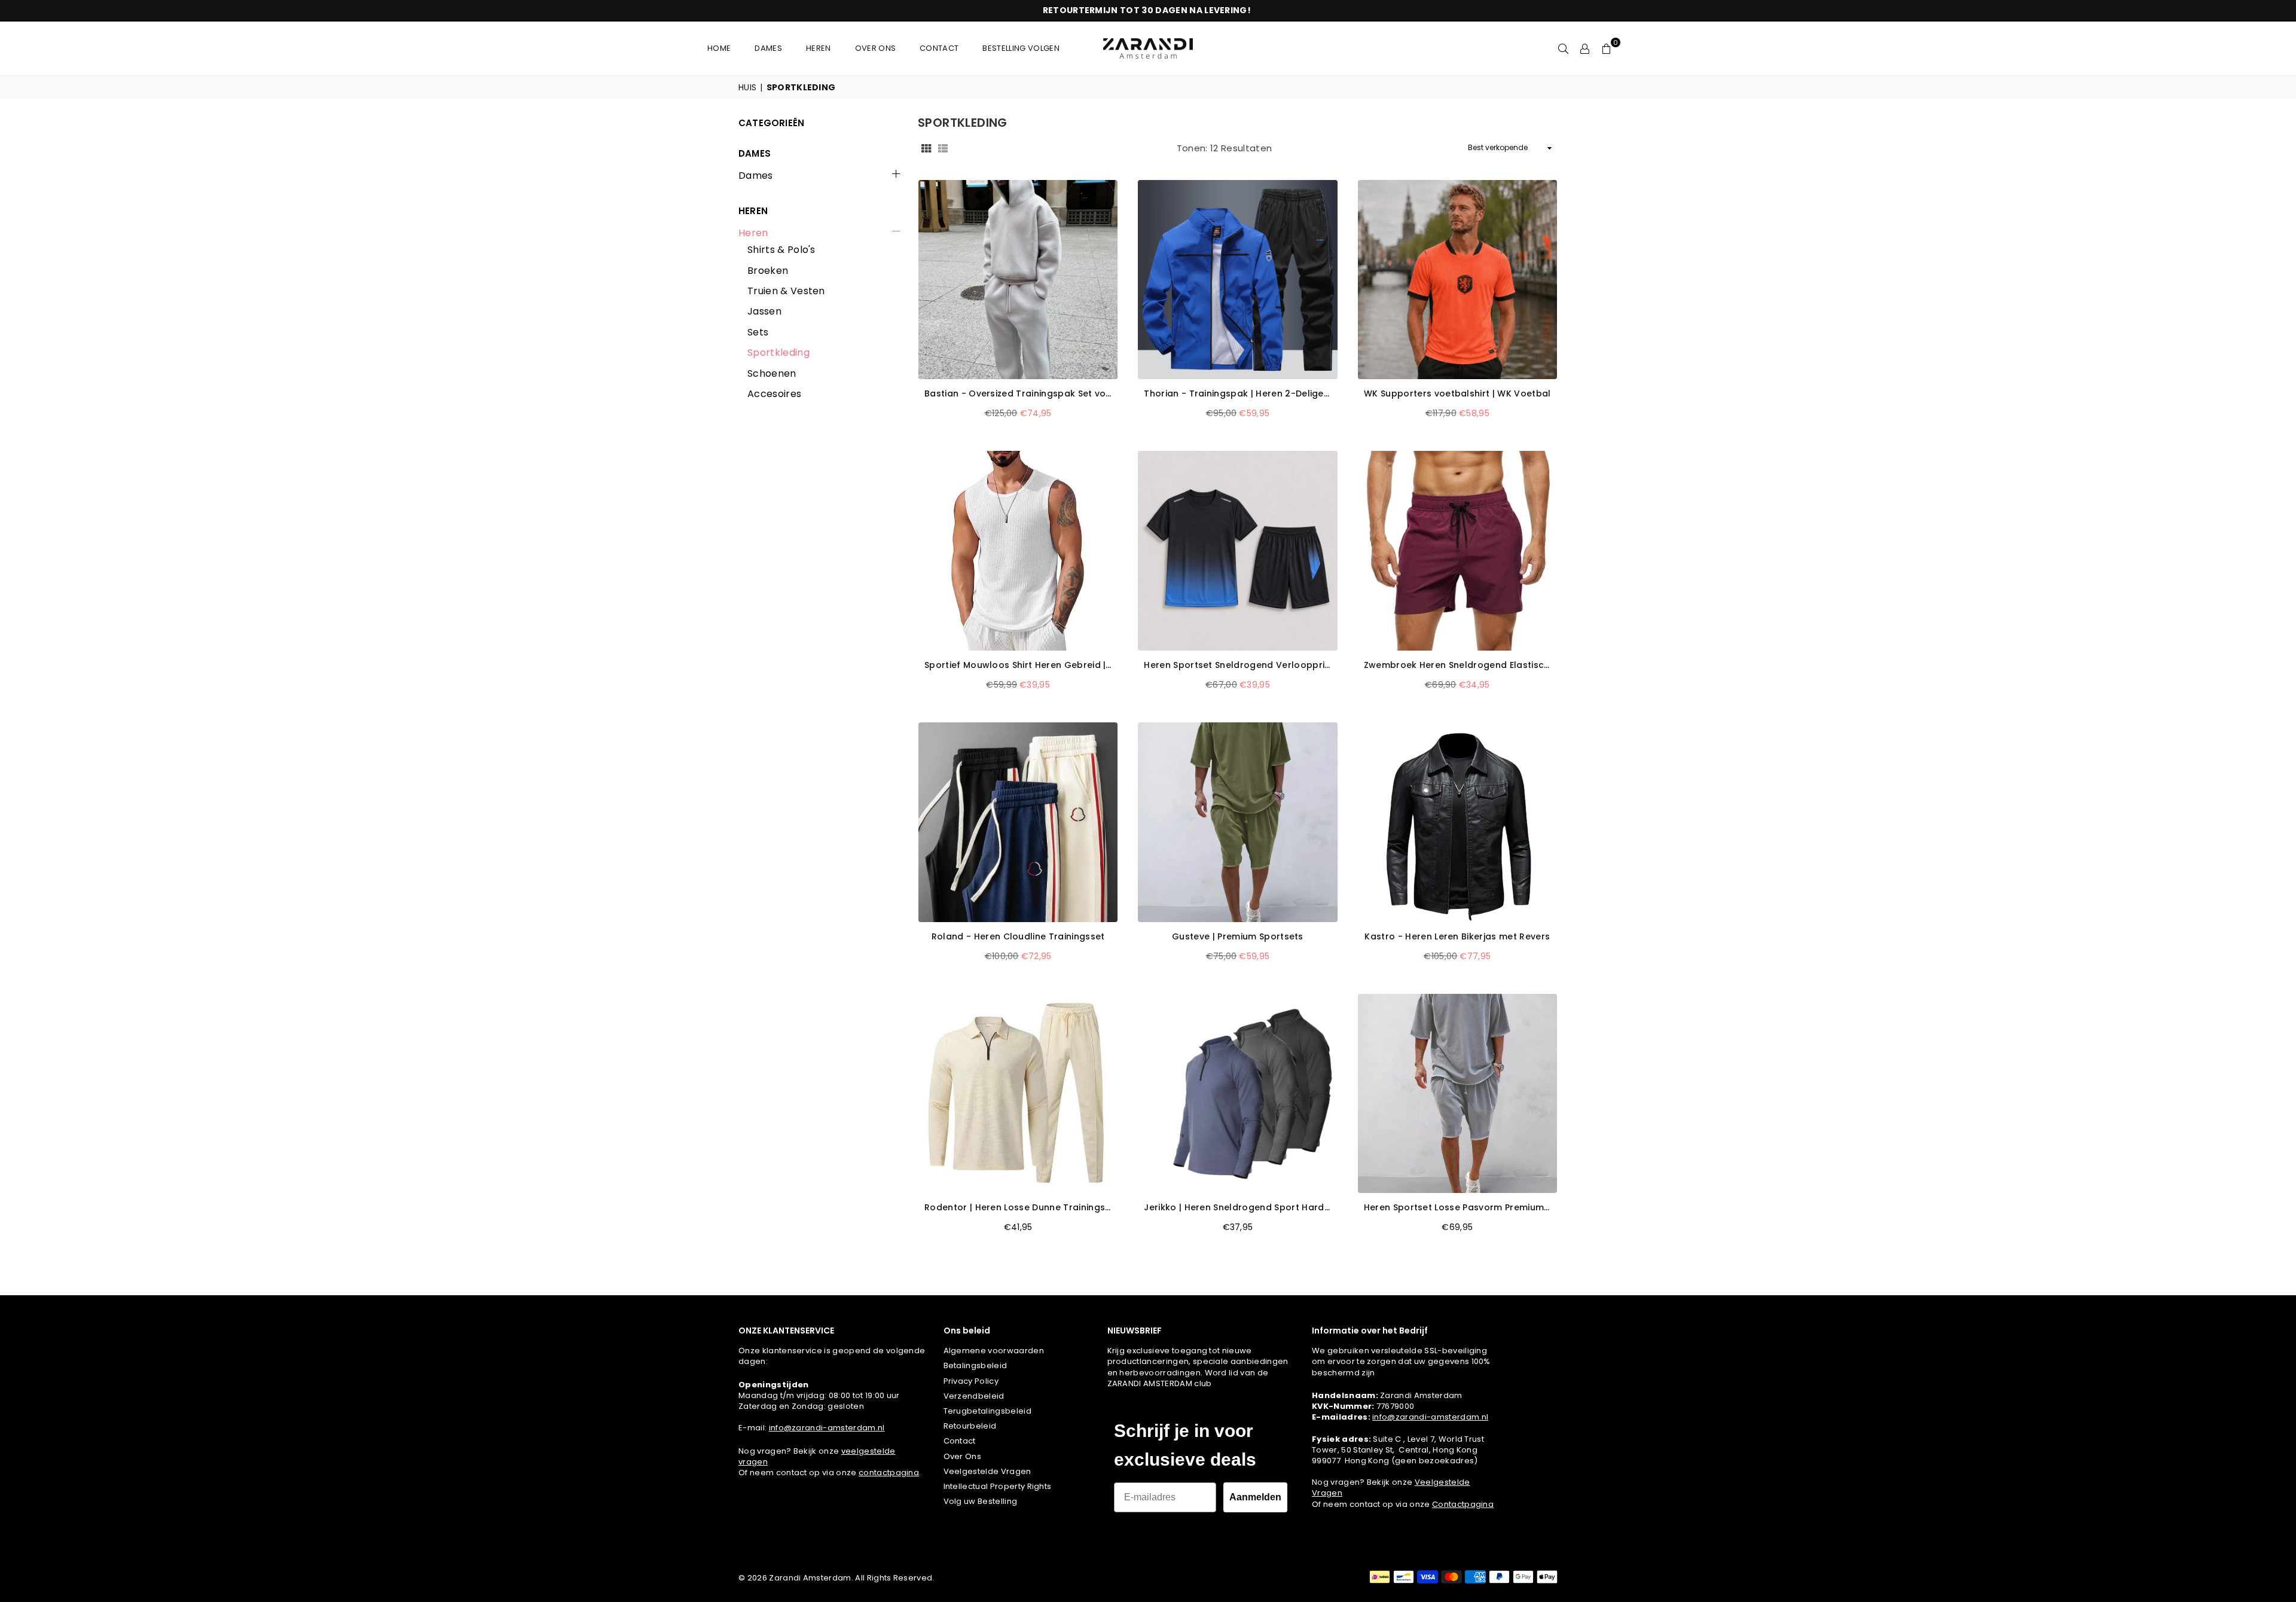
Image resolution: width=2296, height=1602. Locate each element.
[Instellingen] (1585, 48)
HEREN (819, 48)
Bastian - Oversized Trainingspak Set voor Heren (1018, 394)
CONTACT (939, 48)
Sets (758, 332)
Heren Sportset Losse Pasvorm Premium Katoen (1457, 1208)
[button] (1607, 48)
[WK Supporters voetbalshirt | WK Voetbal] (1457, 280)
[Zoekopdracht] (1564, 48)
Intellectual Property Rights (998, 1486)
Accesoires (774, 394)
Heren (753, 233)
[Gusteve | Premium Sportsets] (1237, 822)
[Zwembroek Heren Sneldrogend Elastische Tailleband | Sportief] (1457, 550)
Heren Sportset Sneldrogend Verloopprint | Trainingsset (1237, 665)
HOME (719, 48)
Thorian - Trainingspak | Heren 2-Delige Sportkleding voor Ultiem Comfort (1237, 394)
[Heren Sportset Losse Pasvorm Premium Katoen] (1457, 1093)
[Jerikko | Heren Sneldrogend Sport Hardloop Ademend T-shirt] (1237, 1093)
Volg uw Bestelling (981, 1501)
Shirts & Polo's (781, 250)
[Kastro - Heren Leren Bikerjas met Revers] (1457, 822)
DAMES (768, 48)
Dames (756, 176)
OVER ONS (876, 48)
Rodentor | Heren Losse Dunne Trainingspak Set (1018, 1208)
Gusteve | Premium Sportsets (1238, 937)
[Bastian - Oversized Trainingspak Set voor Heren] (1018, 280)
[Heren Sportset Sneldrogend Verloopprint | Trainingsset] (1237, 550)
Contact (960, 1441)
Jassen (764, 312)
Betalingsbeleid (976, 1365)
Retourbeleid (970, 1426)
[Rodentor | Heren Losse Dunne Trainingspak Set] (1018, 1093)
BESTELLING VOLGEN (1021, 48)
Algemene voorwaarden (994, 1351)
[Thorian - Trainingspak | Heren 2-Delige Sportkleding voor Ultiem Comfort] (1237, 280)
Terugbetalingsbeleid (987, 1411)
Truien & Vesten (786, 291)
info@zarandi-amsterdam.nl (827, 1428)
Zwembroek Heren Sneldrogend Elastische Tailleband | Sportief (1457, 665)
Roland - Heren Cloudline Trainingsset (1018, 937)
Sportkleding (778, 353)
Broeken (768, 271)
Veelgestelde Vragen (987, 1471)
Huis (747, 88)
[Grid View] (926, 148)
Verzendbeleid (974, 1396)
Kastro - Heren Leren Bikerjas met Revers (1457, 937)
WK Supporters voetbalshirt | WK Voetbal (1457, 394)
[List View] (943, 148)
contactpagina (889, 1473)
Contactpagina (1463, 1504)
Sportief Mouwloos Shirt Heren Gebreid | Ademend (1018, 665)
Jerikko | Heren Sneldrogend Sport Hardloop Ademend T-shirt (1237, 1208)
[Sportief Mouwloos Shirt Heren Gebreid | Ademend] (1018, 550)
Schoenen (772, 374)
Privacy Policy (971, 1381)
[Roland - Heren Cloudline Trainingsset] (1018, 822)
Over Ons (963, 1456)
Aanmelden (1255, 1497)
